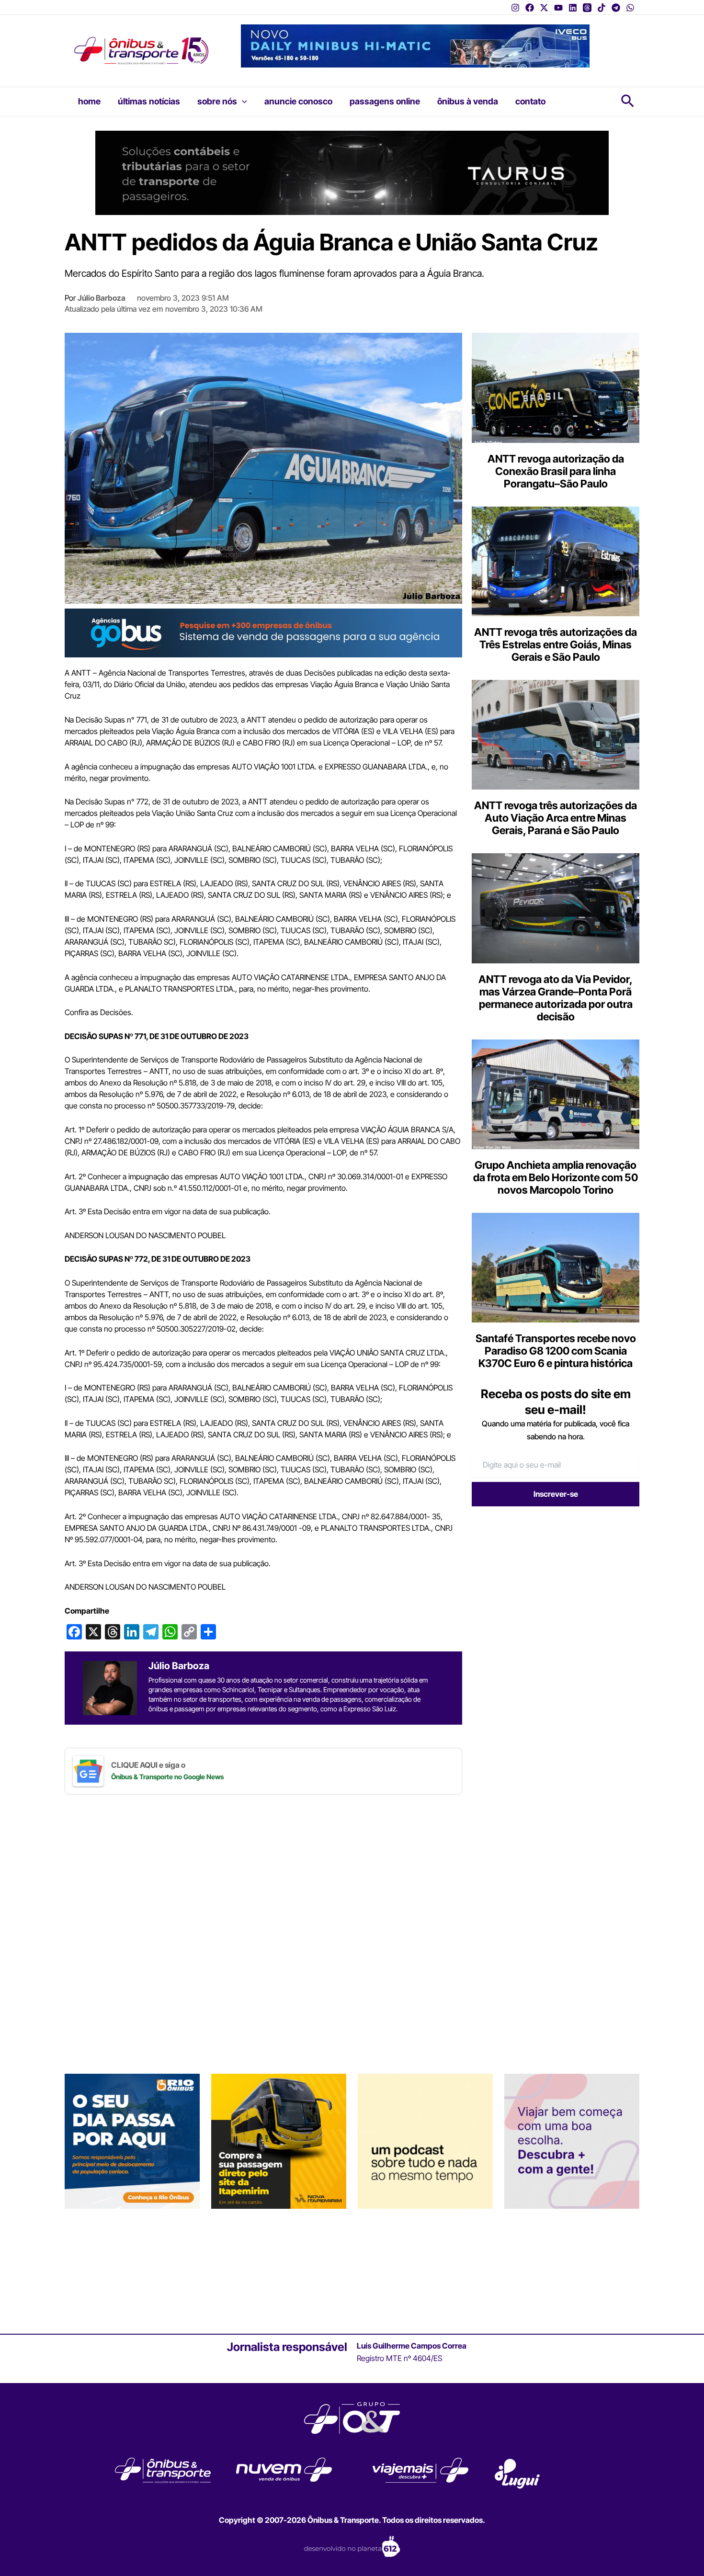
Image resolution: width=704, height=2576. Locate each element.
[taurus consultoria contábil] (352, 172)
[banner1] (263, 633)
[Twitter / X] (544, 8)
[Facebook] (530, 8)
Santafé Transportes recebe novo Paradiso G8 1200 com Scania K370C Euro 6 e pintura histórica (556, 1351)
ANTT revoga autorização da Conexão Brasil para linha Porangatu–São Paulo (556, 471)
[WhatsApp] (630, 8)
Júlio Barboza (102, 298)
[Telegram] (616, 8)
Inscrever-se (556, 1494)
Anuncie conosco (298, 101)
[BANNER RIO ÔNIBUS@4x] (132, 2141)
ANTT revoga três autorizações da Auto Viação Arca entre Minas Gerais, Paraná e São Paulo (556, 818)
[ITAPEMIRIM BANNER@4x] (279, 2141)
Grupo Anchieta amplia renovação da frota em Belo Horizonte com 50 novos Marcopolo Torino (556, 1177)
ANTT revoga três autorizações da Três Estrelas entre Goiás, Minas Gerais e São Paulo (556, 644)
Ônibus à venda (468, 101)
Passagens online (385, 101)
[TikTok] (602, 8)
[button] (242, 102)
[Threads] (587, 8)
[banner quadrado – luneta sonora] (425, 2141)
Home (89, 101)
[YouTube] (558, 8)
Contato (530, 101)
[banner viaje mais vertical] (572, 2141)
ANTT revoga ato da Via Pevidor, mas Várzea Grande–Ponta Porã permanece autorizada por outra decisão (556, 998)
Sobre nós (217, 101)
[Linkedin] (573, 8)
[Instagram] (515, 8)
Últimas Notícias (149, 101)
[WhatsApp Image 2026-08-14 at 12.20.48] (415, 45)
